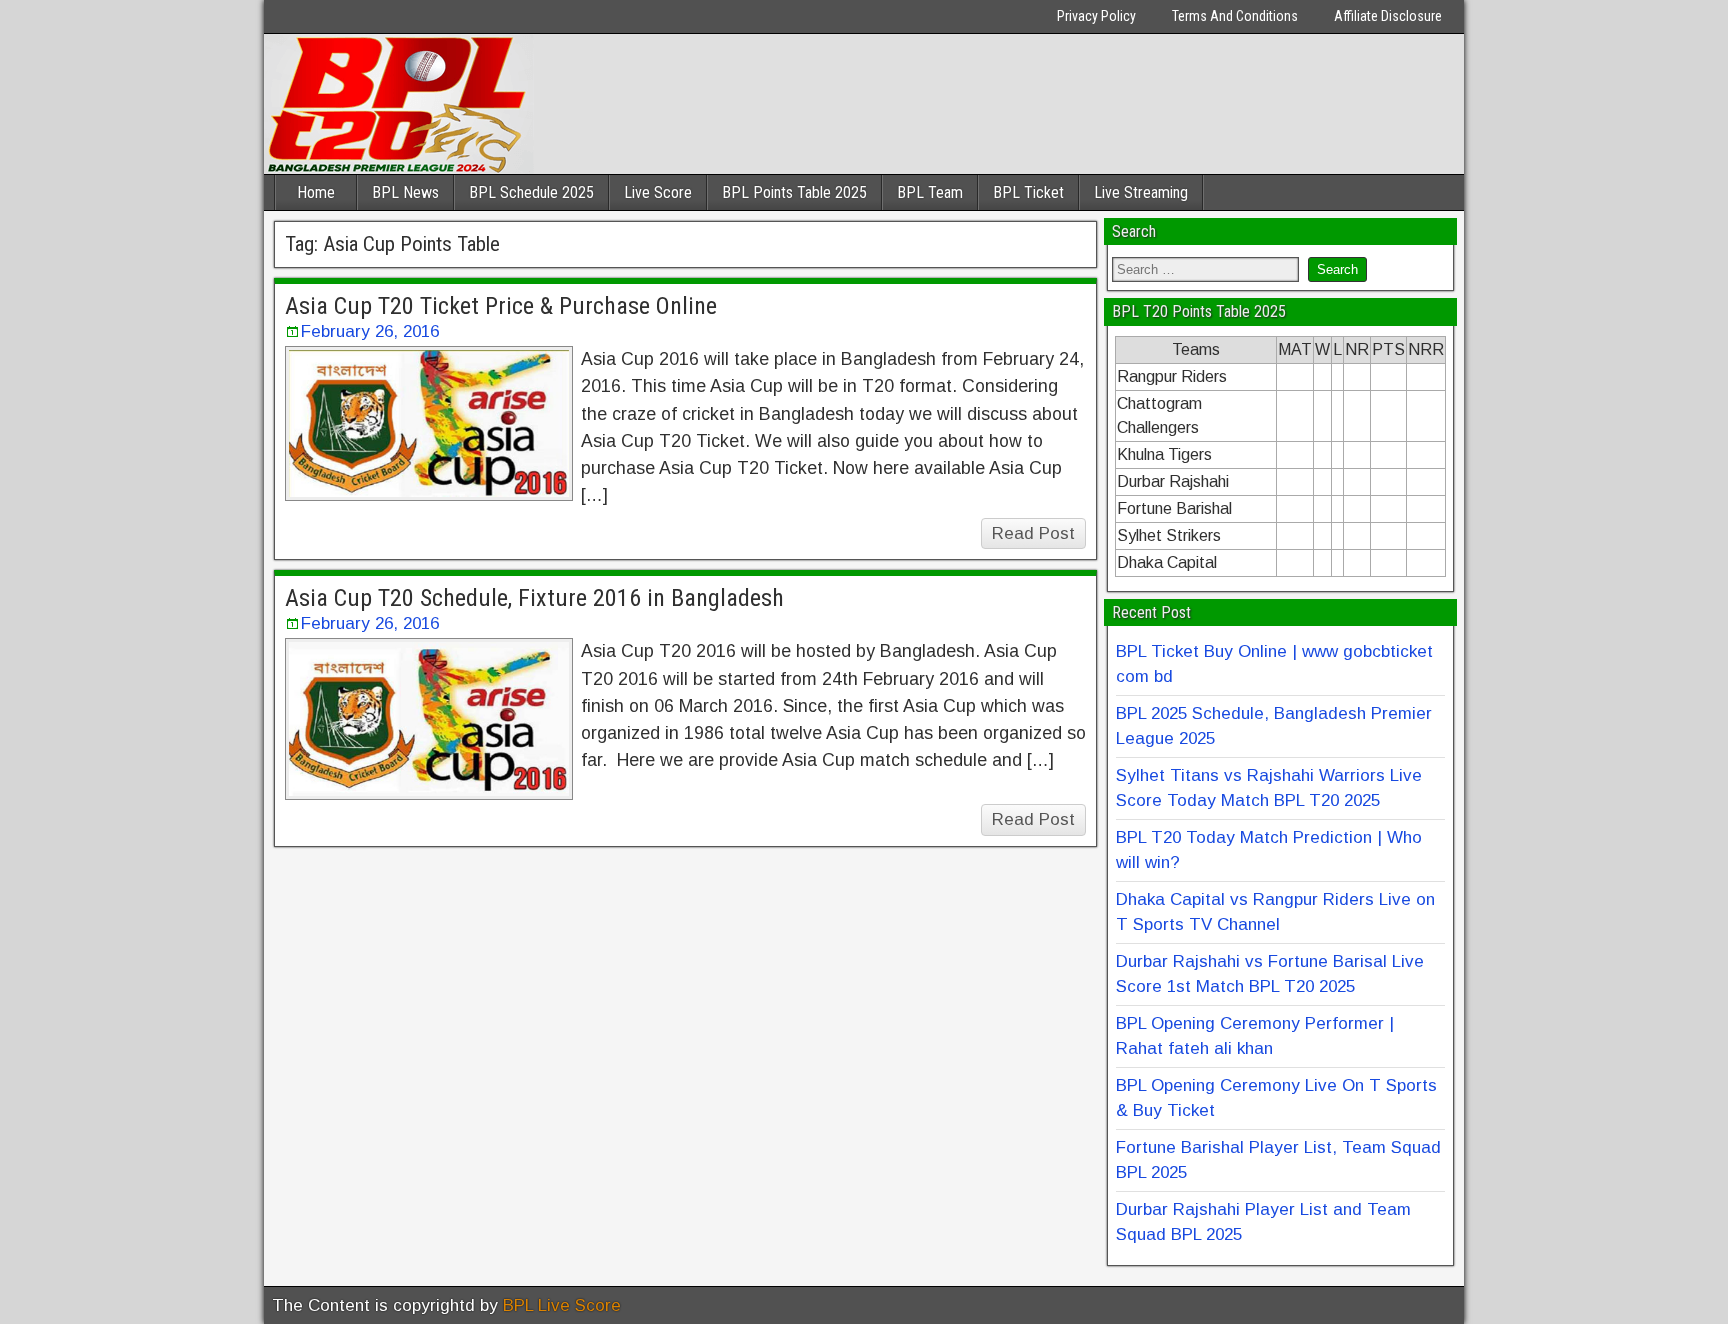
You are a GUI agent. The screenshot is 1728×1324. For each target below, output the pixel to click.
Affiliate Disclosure (1388, 16)
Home (316, 192)
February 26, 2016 (370, 331)
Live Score (658, 192)
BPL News (405, 192)
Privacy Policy (1096, 16)
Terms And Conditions (1235, 16)
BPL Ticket (1028, 192)
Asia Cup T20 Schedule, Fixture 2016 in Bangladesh (534, 598)
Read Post (1033, 533)
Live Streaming (1141, 192)
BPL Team (930, 192)
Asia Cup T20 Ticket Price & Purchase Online (501, 306)
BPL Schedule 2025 (531, 192)
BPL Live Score (562, 1305)
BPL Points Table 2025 (794, 192)
